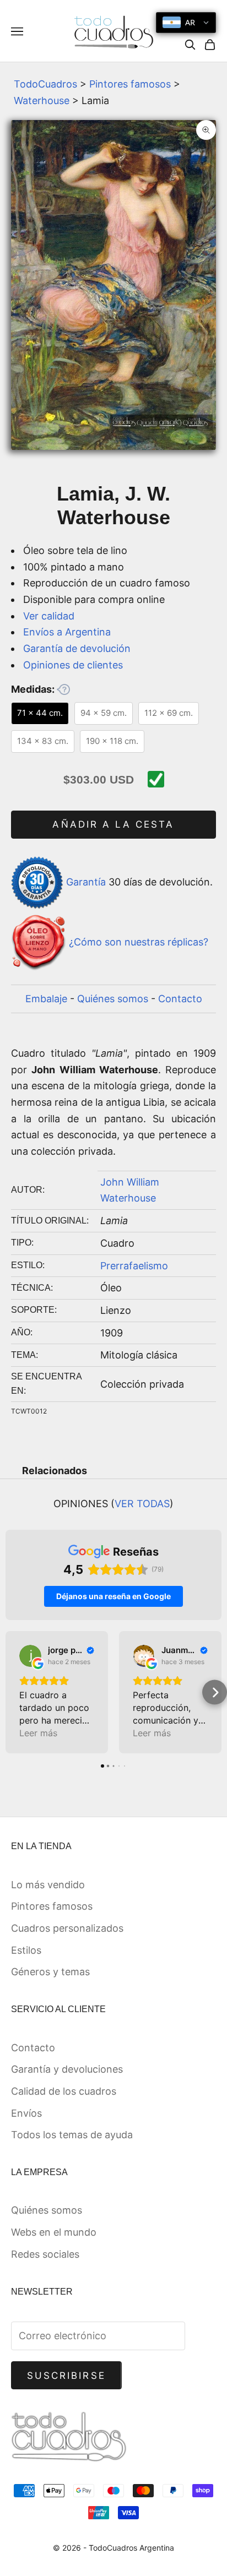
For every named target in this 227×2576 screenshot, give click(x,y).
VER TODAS (142, 1504)
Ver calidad (49, 616)
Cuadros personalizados (67, 1928)
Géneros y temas (50, 1972)
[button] (12, 1692)
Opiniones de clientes (73, 665)
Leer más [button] (38, 1733)
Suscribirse (66, 2376)
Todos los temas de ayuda (72, 2135)
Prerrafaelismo (134, 1266)
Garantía (86, 882)
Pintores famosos (130, 84)
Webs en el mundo (54, 2232)
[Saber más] (63, 689)
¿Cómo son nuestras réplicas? (139, 942)
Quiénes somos (113, 999)
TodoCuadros (45, 84)
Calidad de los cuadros (64, 2091)
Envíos (26, 2113)
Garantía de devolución (77, 648)
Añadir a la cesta (113, 824)
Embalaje (46, 999)
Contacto (180, 999)
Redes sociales (45, 2254)
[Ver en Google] (30, 1656)
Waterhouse (42, 100)
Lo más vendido (48, 1885)
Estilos (26, 1950)
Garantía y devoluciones (67, 2069)
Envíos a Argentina (67, 632)
